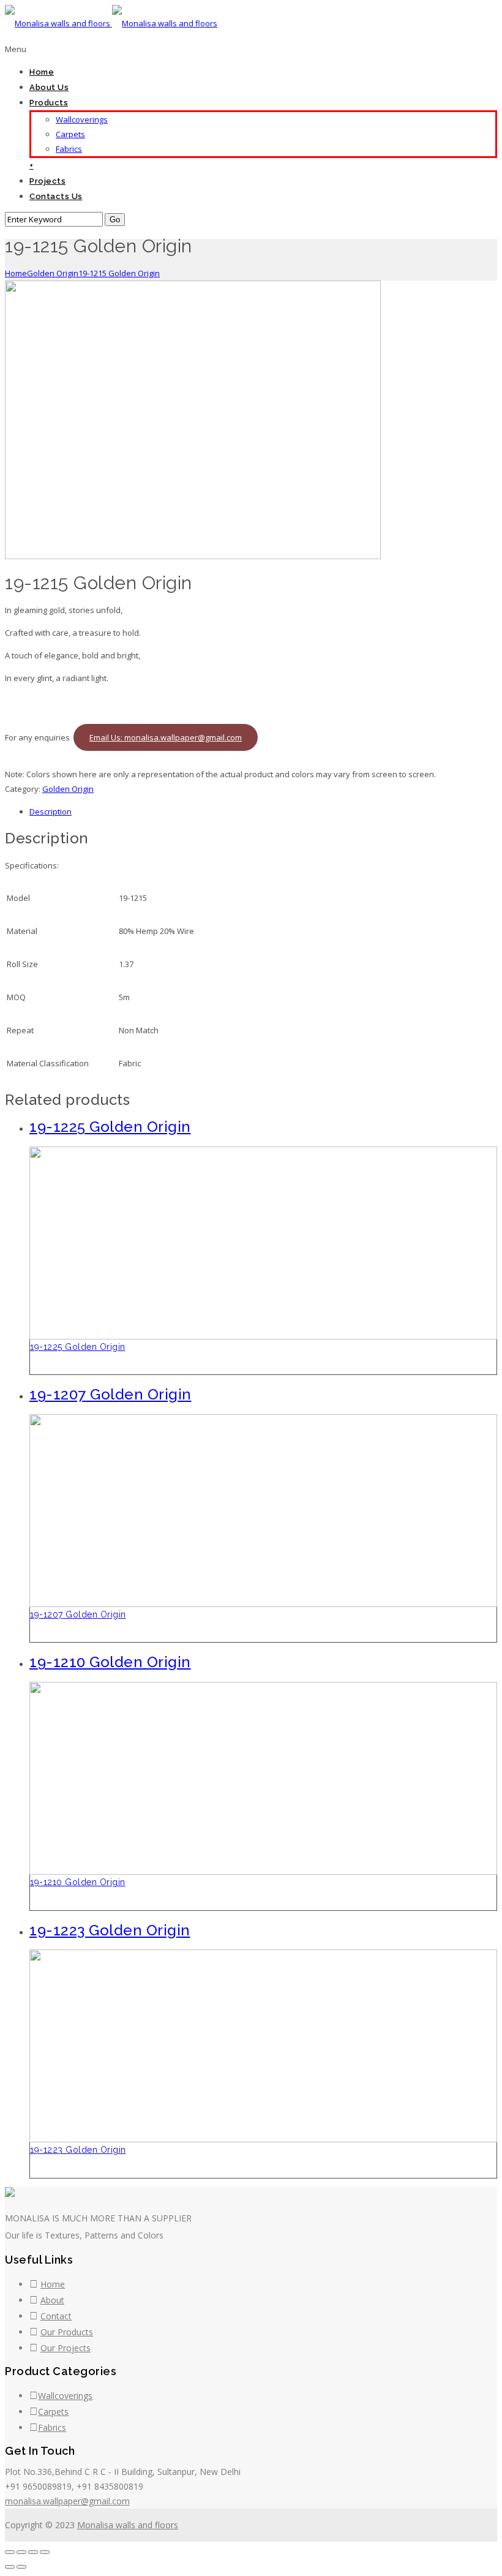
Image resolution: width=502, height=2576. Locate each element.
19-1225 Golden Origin (78, 1347)
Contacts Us (56, 196)
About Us (49, 87)
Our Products (67, 2332)
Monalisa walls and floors (128, 2525)
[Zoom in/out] (45, 2552)
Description (51, 812)
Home (42, 72)
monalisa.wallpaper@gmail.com (67, 2501)
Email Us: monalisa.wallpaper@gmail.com (166, 737)
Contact (56, 2316)
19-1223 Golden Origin (78, 2150)
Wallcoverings (82, 119)
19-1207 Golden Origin (78, 1614)
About (52, 2300)
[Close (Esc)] (10, 2552)
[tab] (263, 812)
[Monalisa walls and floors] (111, 23)
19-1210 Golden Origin (78, 1882)
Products (49, 103)
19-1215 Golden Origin (119, 273)
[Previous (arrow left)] (10, 2567)
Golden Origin (53, 273)
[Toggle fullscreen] (33, 2552)
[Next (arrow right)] (21, 2567)
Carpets (70, 134)
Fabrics (69, 149)
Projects (47, 181)
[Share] (21, 2552)
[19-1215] (193, 556)
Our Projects (66, 2348)
